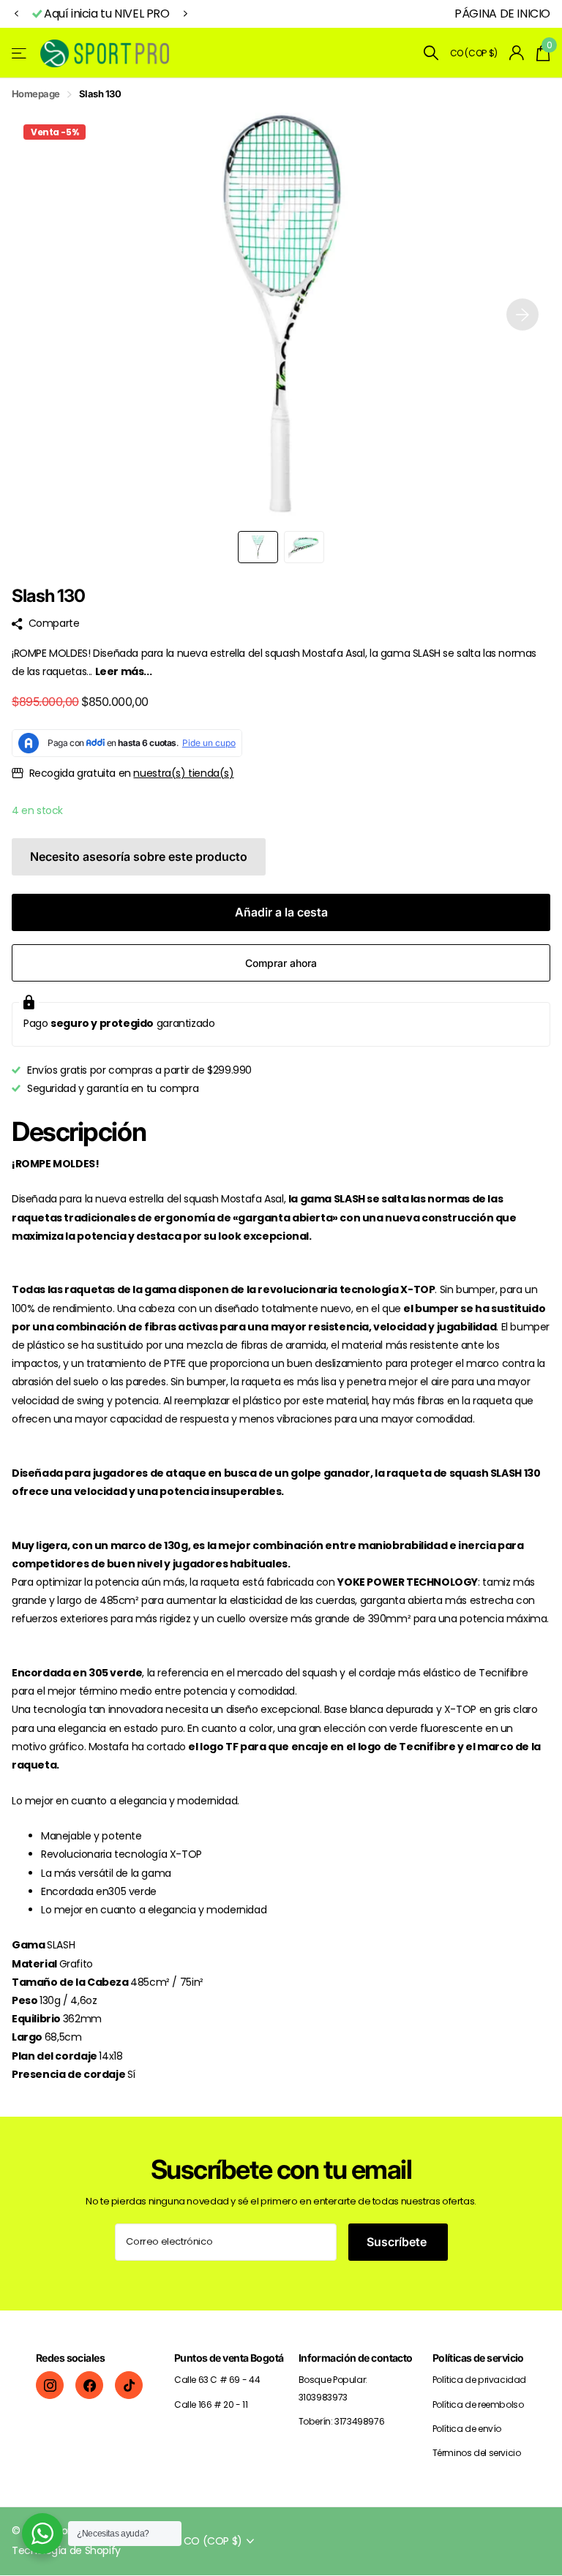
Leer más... (124, 671)
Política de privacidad (479, 2380)
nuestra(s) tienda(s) (183, 773)
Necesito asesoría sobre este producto (139, 856)
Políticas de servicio (478, 2358)
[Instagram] (50, 2385)
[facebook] (89, 2385)
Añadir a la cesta (281, 912)
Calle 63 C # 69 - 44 (217, 2380)
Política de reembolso (478, 2404)
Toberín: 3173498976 (342, 2421)
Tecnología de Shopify (66, 2550)
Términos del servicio (477, 2453)
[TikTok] (129, 2385)
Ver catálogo (20, 53)
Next (186, 14)
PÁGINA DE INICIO (502, 14)
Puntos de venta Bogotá (229, 2358)
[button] (16, 14)
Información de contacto (356, 2358)
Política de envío (467, 2429)
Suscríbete (398, 2242)
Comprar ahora (281, 963)
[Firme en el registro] (517, 53)
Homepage (36, 94)
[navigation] (258, 547)
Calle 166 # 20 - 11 (211, 2404)
